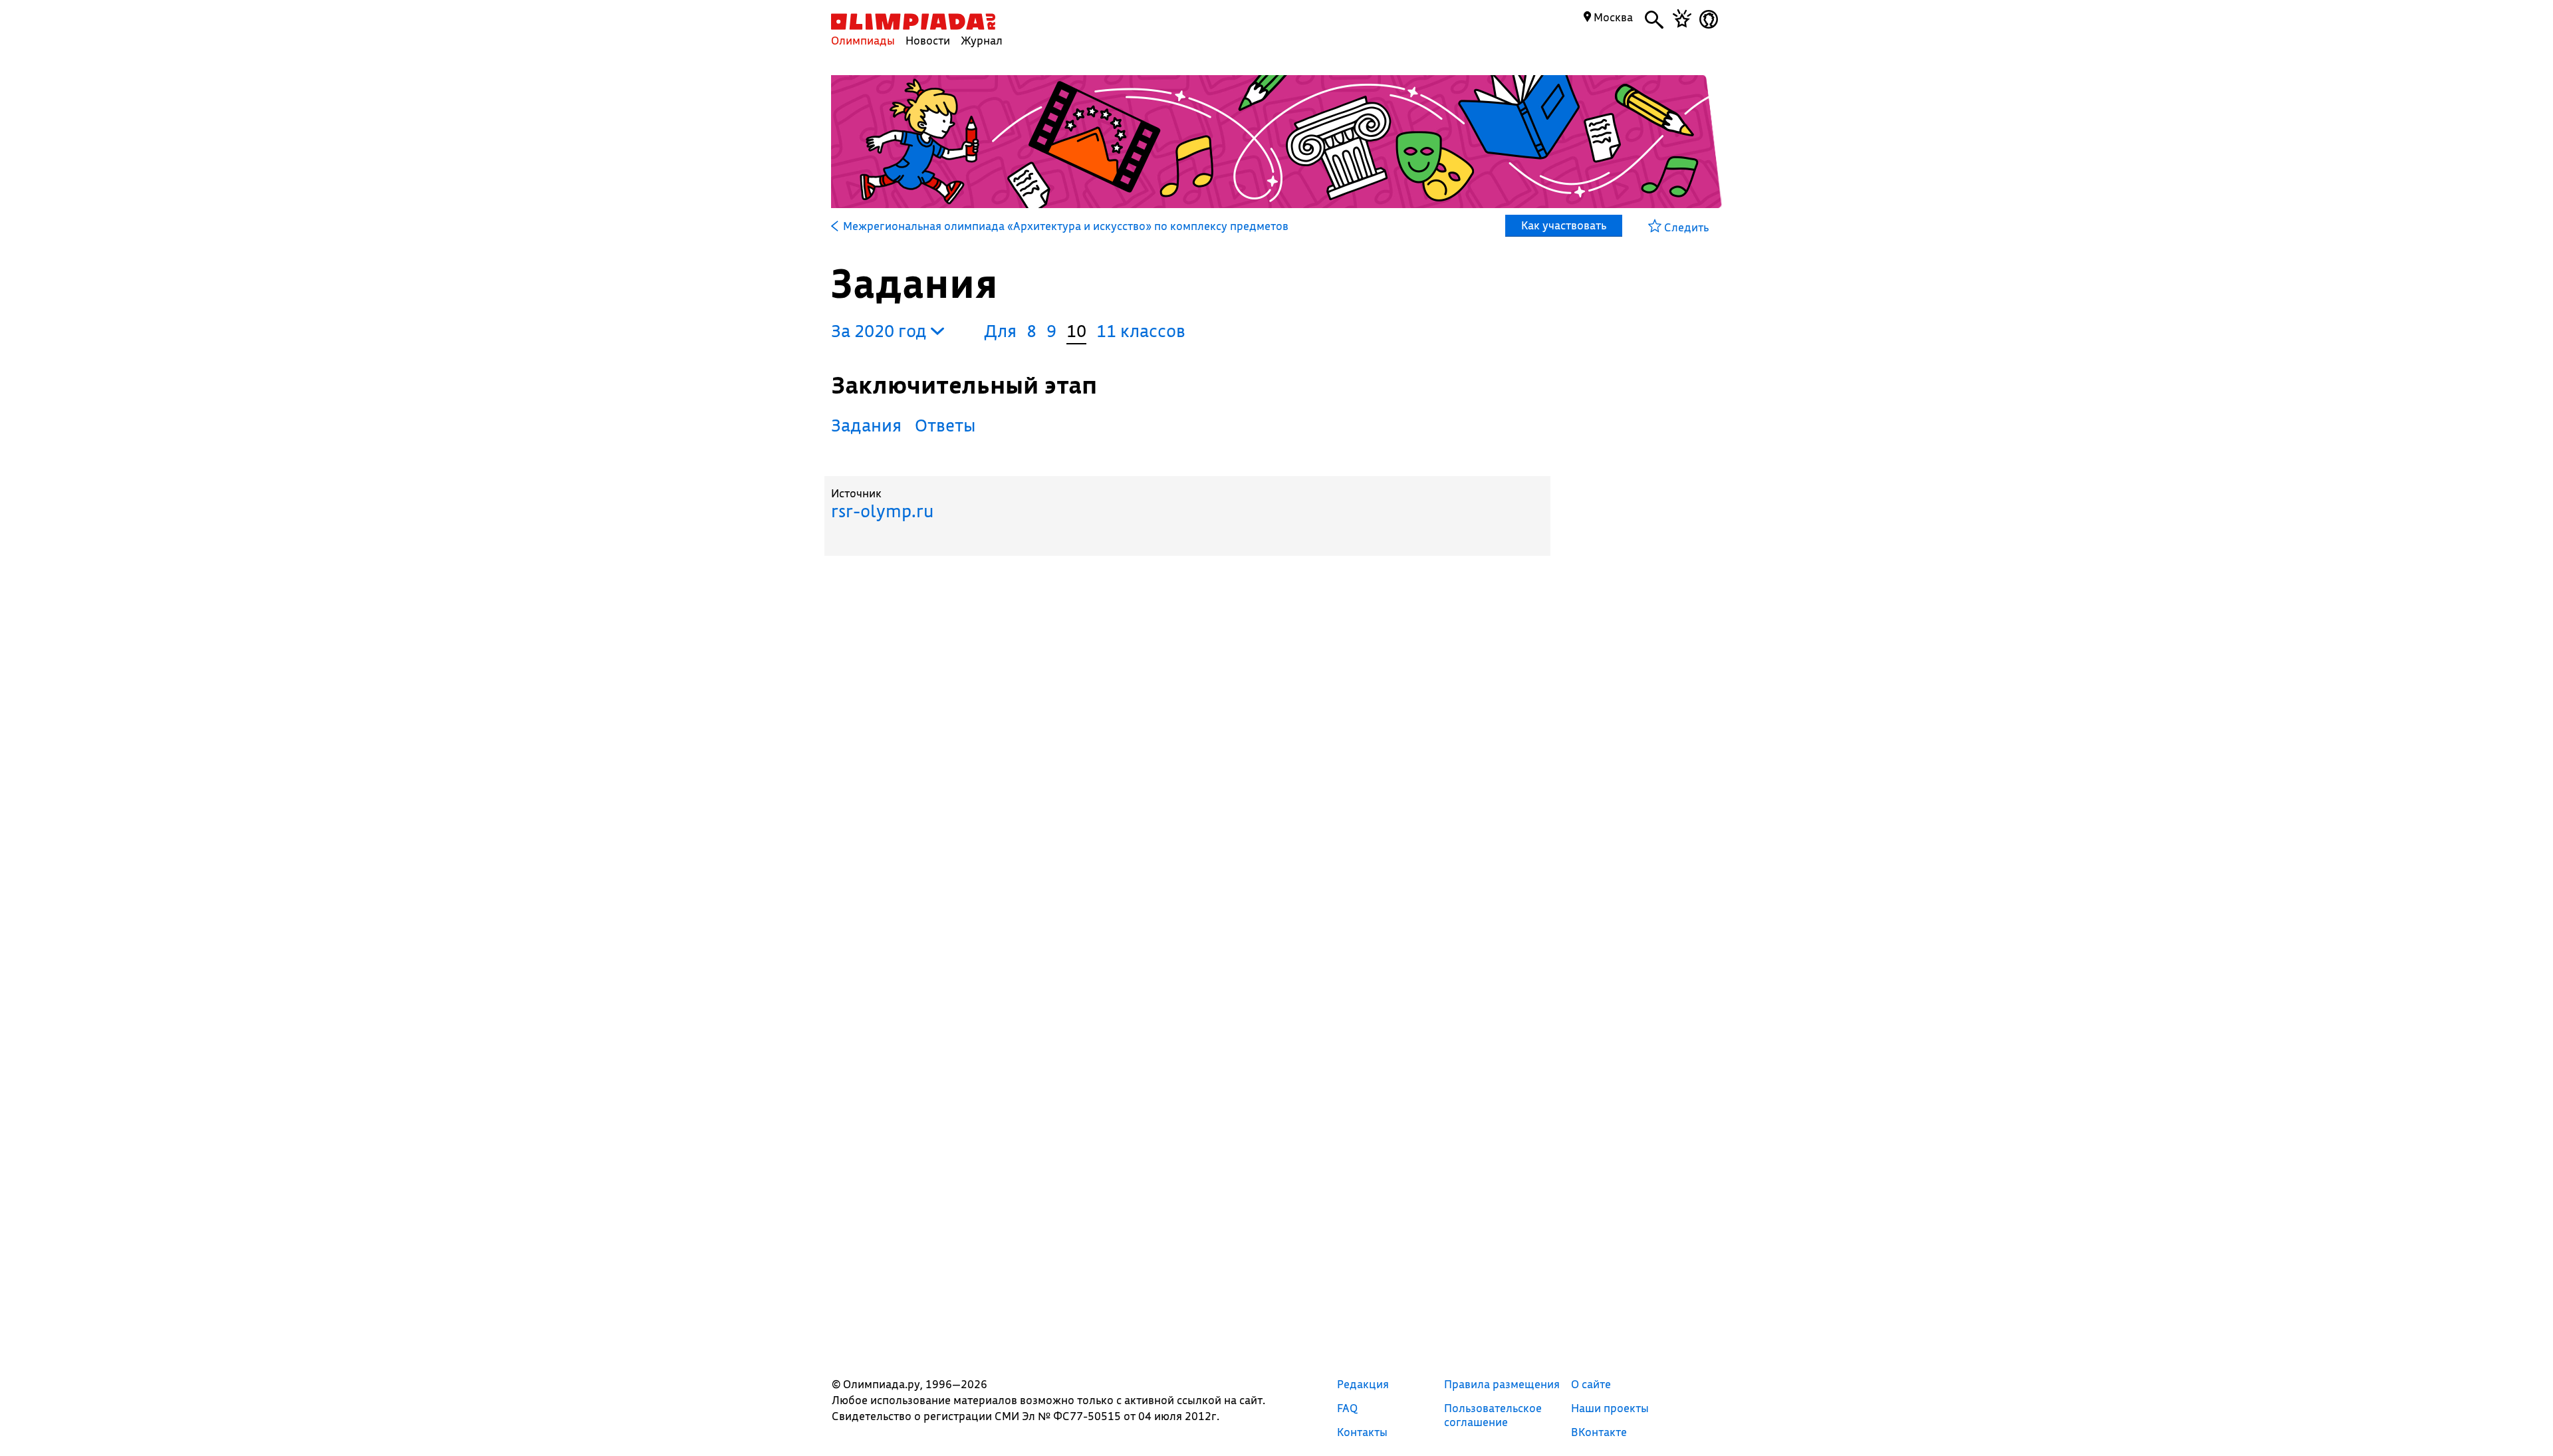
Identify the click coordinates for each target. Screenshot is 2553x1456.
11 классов (1141, 331)
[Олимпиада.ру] (913, 22)
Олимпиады (863, 40)
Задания (866, 425)
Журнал (982, 40)
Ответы (945, 425)
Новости (928, 40)
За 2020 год (881, 331)
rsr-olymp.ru (882, 511)
